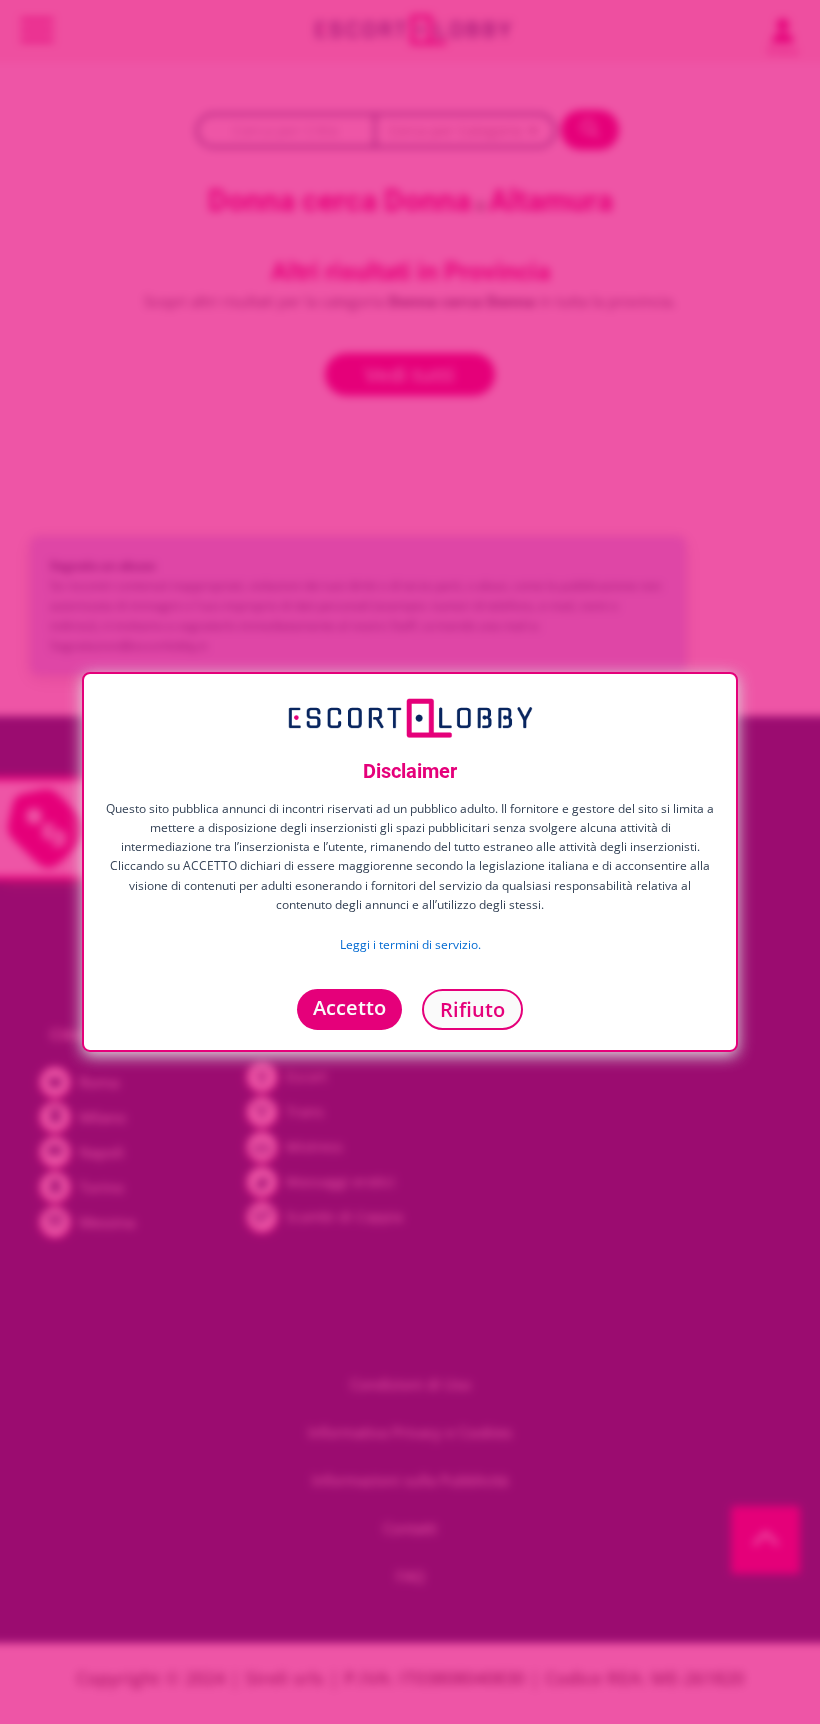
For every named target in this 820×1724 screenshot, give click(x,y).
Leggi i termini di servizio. (410, 943)
